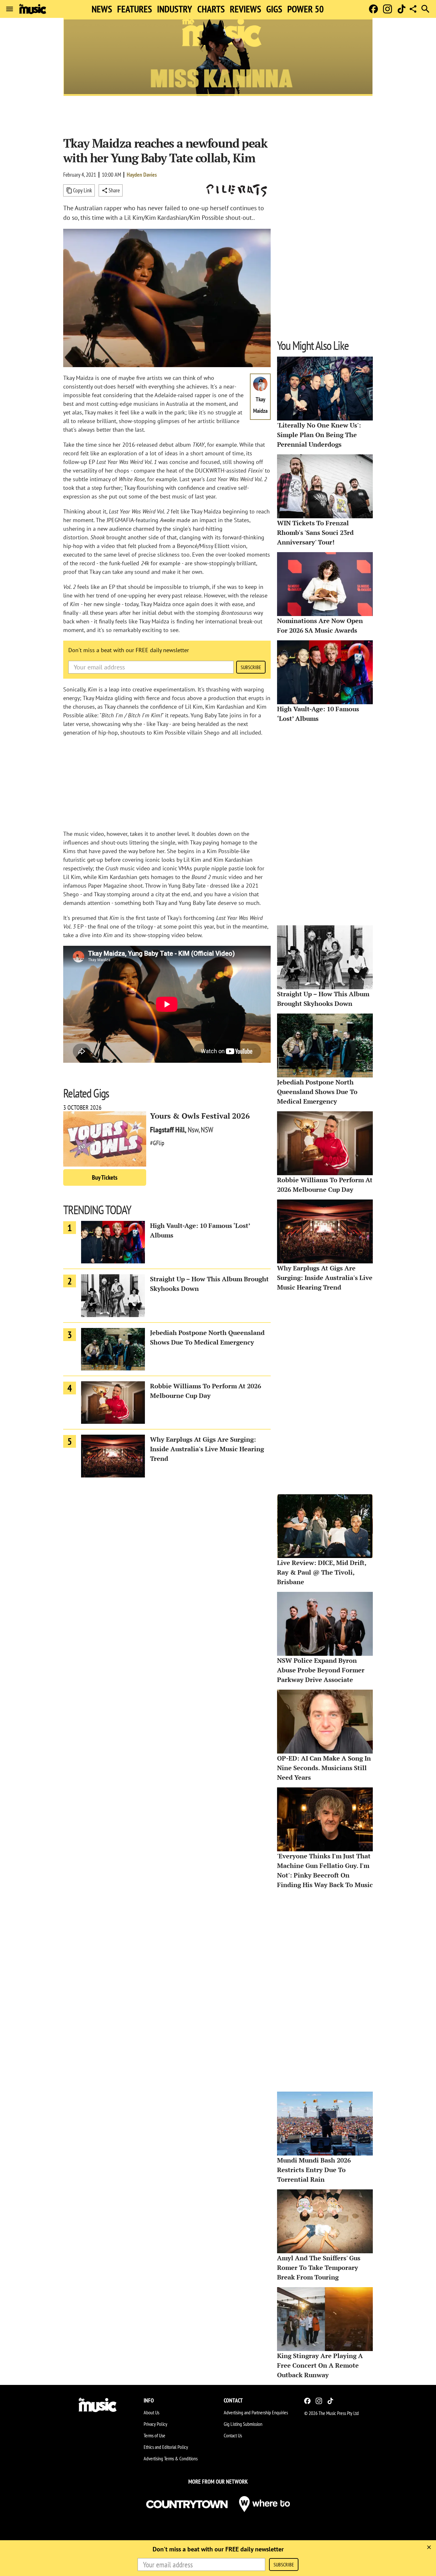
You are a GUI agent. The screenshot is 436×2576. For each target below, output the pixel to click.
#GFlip (157, 1143)
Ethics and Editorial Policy (166, 2447)
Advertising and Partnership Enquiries (256, 2412)
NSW (207, 1130)
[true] (429, 2547)
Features (135, 9)
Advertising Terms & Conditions (171, 2458)
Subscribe (251, 667)
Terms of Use (154, 2435)
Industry (175, 9)
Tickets (105, 1177)
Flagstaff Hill (167, 1130)
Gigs (274, 9)
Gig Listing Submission (243, 2424)
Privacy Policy (155, 2424)
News (102, 9)
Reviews (245, 9)
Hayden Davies (142, 175)
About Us (151, 2412)
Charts (211, 9)
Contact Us (233, 2435)
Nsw (193, 1130)
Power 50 (305, 9)
